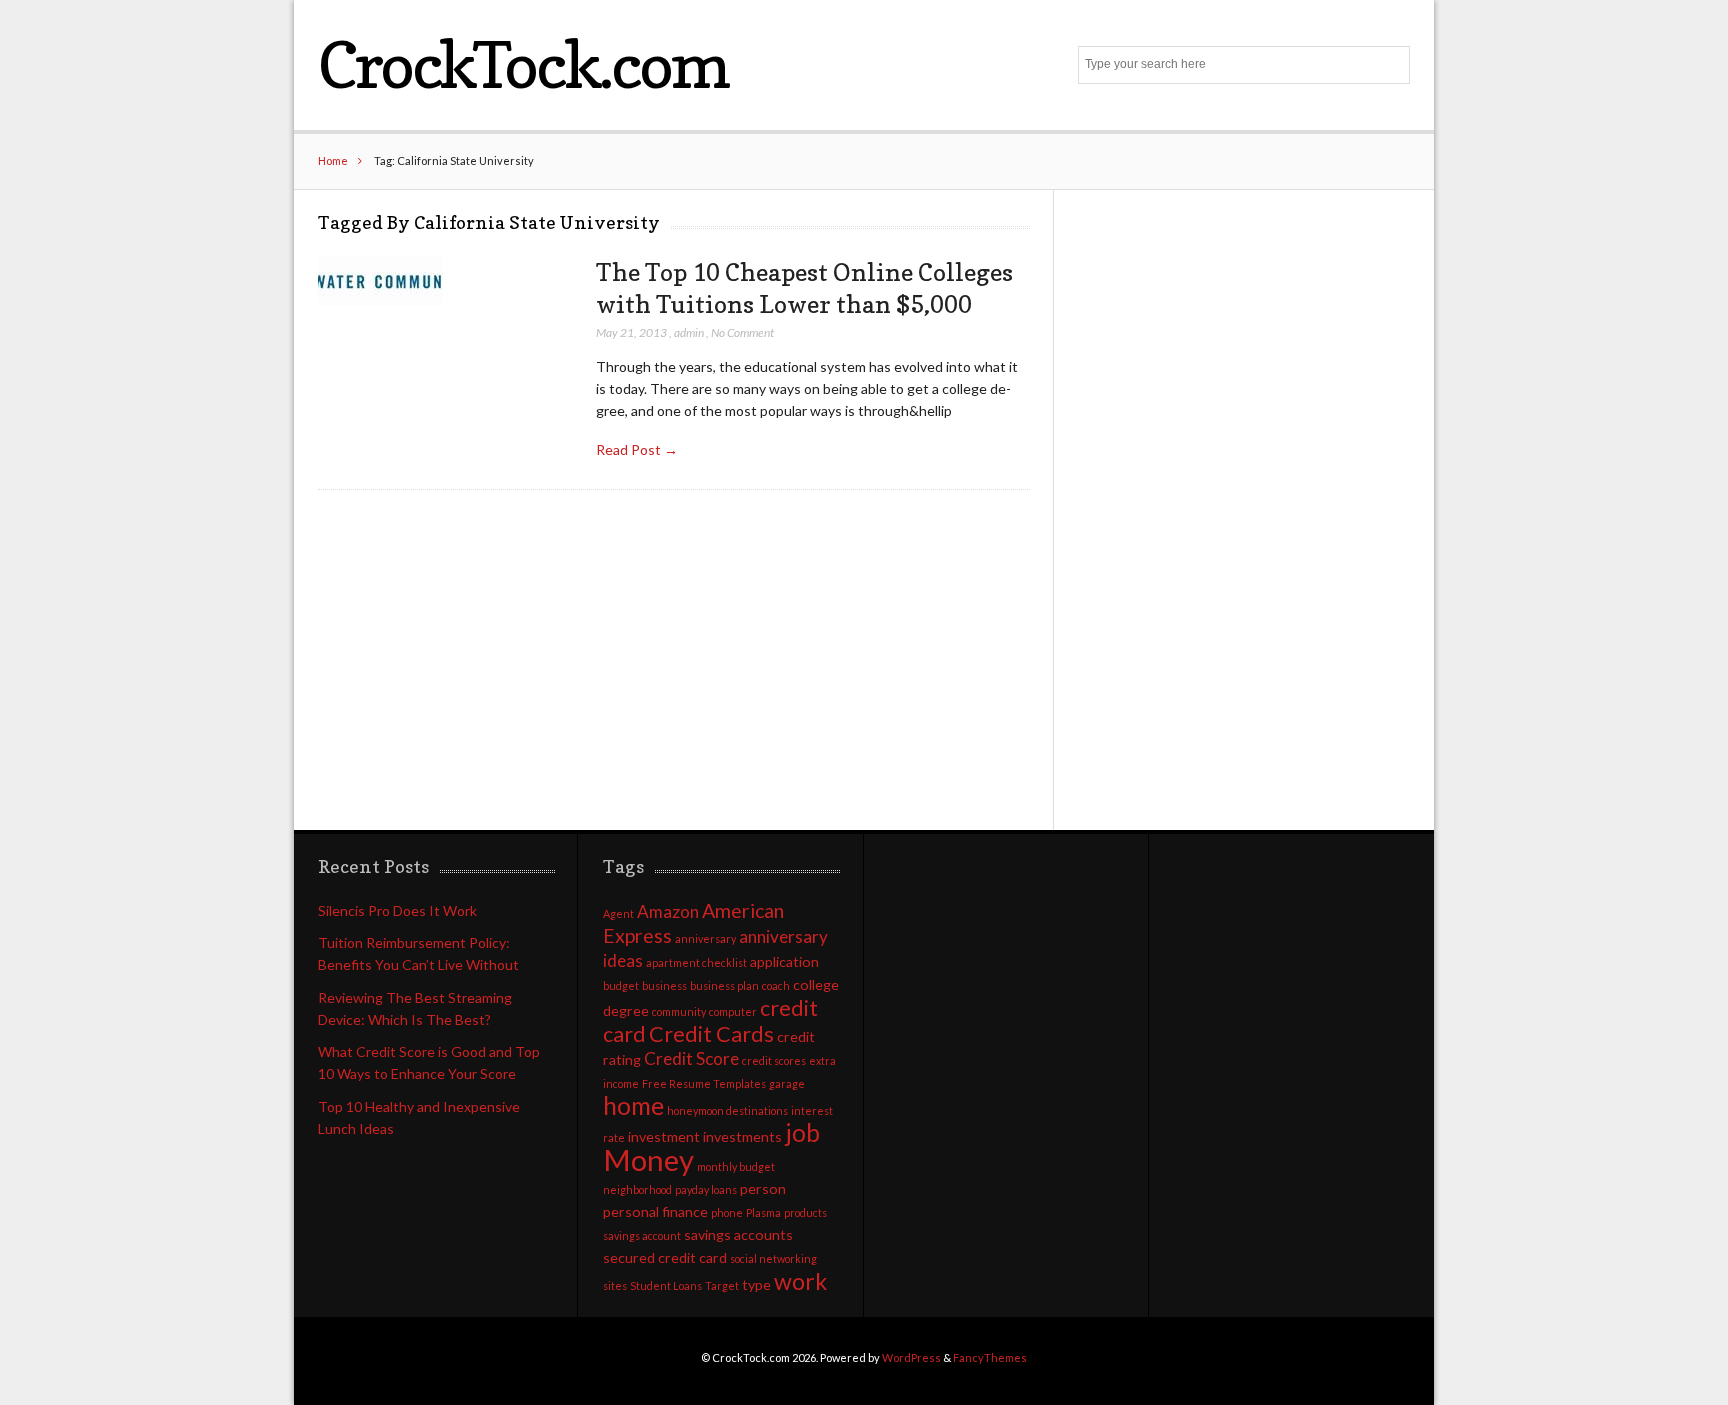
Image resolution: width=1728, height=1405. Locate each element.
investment (664, 1136)
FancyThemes (990, 1357)
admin (689, 332)
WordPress (911, 1357)
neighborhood (637, 1189)
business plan (724, 985)
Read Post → (637, 449)
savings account (642, 1235)
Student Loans (666, 1285)
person (763, 1188)
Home (333, 160)
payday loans (706, 1189)
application (784, 961)
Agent (618, 913)
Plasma (763, 1212)
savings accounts (738, 1234)
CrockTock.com (522, 64)
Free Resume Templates (704, 1083)
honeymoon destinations (727, 1110)
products (805, 1212)
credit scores (774, 1060)
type (756, 1284)
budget (621, 985)
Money (648, 1159)
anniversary (705, 938)
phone (727, 1212)
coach (776, 985)
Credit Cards (711, 1034)
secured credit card (665, 1257)
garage (787, 1083)
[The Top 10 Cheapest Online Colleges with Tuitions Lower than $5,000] (380, 281)
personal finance (655, 1211)
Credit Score (691, 1058)
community (679, 1011)
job (802, 1132)
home (633, 1105)
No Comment (742, 332)
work (800, 1281)
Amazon (668, 911)
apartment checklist (696, 962)
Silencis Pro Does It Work (397, 910)
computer (733, 1011)
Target (722, 1285)
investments (742, 1136)
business (664, 985)
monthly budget (736, 1166)
